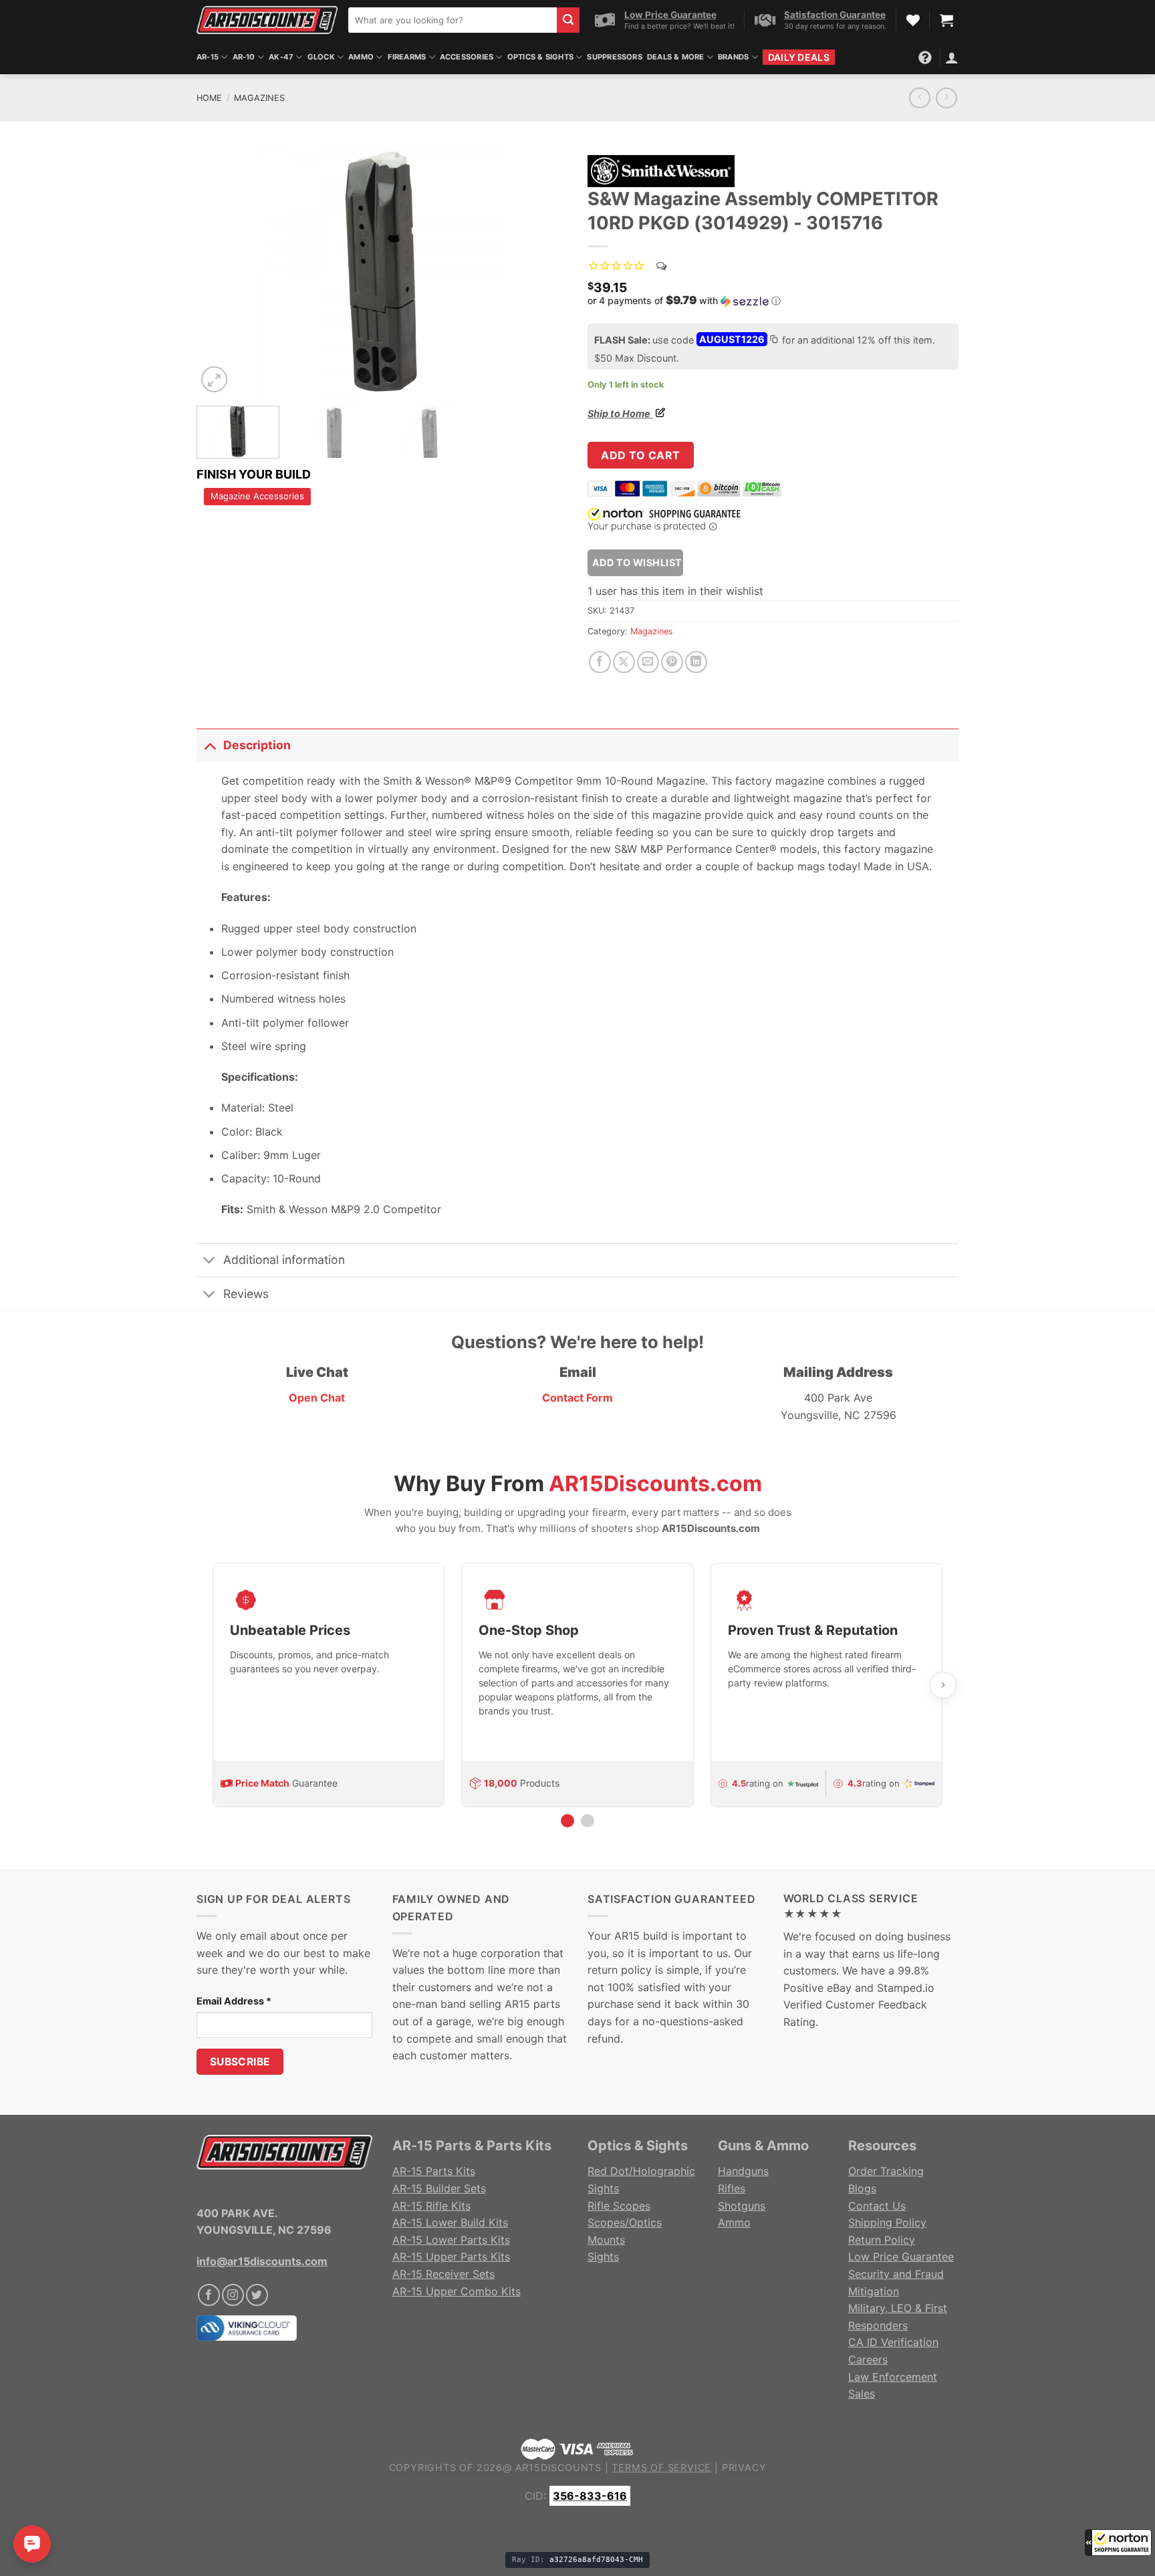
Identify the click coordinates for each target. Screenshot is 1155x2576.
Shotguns (742, 2206)
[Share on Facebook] (600, 662)
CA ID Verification (893, 2342)
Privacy (744, 2467)
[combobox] (453, 20)
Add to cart (640, 455)
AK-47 (281, 57)
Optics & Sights (540, 57)
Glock (321, 57)
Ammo (361, 57)
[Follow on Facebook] (209, 2295)
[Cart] (946, 20)
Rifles (732, 2188)
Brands (733, 57)
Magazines (259, 98)
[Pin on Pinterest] (672, 662)
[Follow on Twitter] (257, 2295)
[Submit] (568, 20)
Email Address (234, 2001)
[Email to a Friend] (648, 662)
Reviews (246, 1294)
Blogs (862, 2188)
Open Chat (317, 1398)
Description (257, 745)
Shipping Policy (887, 2222)
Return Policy (882, 2240)
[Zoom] (214, 379)
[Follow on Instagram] (233, 2295)
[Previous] (221, 272)
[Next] (543, 272)
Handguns (743, 2171)
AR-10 (244, 57)
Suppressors (614, 57)
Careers (868, 2359)
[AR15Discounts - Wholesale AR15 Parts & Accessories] (267, 20)
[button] (1118, 2543)
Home (209, 98)
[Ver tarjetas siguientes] (943, 1685)
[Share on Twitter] (624, 662)
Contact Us (877, 2206)
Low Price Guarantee (901, 2257)
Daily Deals (799, 57)
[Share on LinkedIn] (696, 662)
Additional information (284, 1260)
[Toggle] (210, 745)
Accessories (467, 57)
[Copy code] (773, 341)
